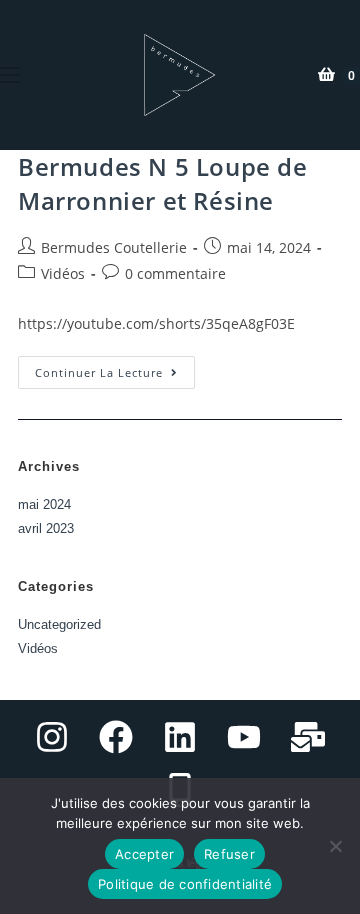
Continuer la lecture (115, 368)
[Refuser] (335, 846)
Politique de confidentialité (185, 884)
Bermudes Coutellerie (114, 247)
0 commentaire (175, 273)
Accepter (144, 854)
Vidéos (63, 273)
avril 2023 (46, 528)
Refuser (229, 854)
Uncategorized (59, 624)
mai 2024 (44, 504)
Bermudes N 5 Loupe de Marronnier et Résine (163, 183)
